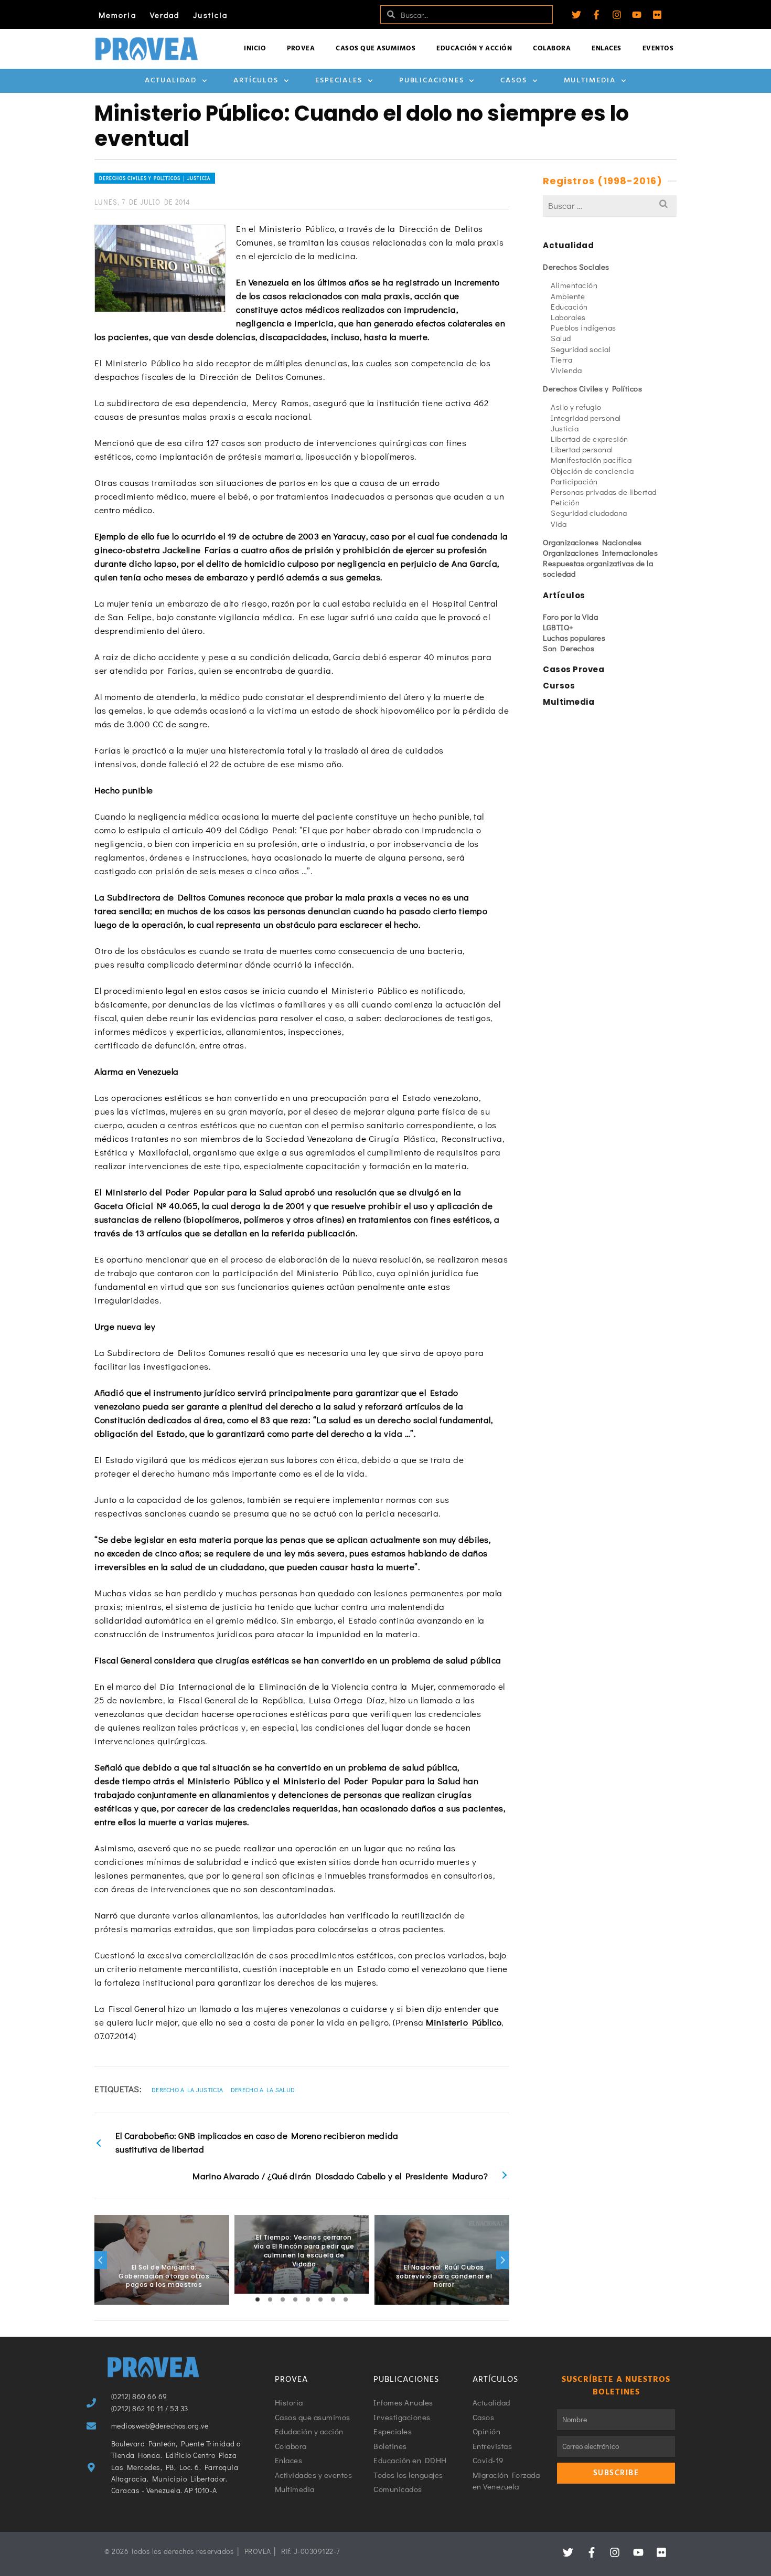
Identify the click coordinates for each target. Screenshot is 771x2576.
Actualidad (171, 81)
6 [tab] (320, 2299)
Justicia (210, 15)
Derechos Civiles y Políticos (592, 388)
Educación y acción (474, 49)
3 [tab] (283, 2299)
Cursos (559, 686)
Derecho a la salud (263, 2090)
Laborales (568, 317)
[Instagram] (617, 15)
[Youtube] (637, 15)
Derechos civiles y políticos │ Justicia (155, 178)
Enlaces (607, 49)
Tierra (561, 359)
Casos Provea (574, 669)
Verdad (165, 15)
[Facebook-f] (596, 15)
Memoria (117, 15)
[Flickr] (657, 15)
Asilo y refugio (576, 407)
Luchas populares (574, 638)
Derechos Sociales (576, 267)
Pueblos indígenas (583, 327)
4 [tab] (295, 2299)
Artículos (256, 81)
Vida (559, 524)
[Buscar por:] (610, 205)
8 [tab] (346, 2299)
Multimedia (590, 81)
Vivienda (566, 370)
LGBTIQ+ (558, 627)
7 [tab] (333, 2299)
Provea (301, 49)
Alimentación (574, 285)
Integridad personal (586, 418)
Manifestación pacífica (591, 460)
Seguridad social (581, 349)
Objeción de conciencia (592, 471)
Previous (101, 2260)
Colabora (552, 49)
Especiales (339, 81)
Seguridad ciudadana (589, 513)
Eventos (658, 49)
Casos (514, 81)
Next (502, 2260)
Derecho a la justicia (187, 2090)
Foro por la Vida (570, 617)
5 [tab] (308, 2299)
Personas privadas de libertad (604, 492)
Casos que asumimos (376, 49)
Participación (574, 481)
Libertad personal (582, 449)
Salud (561, 338)
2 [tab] (270, 2299)
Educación (569, 306)
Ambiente (568, 296)
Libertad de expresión (590, 439)
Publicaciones (432, 81)
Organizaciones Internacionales (600, 553)
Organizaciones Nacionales (592, 542)
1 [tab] (258, 2299)
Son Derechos (569, 648)
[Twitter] (576, 15)
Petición (565, 502)
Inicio (255, 49)
